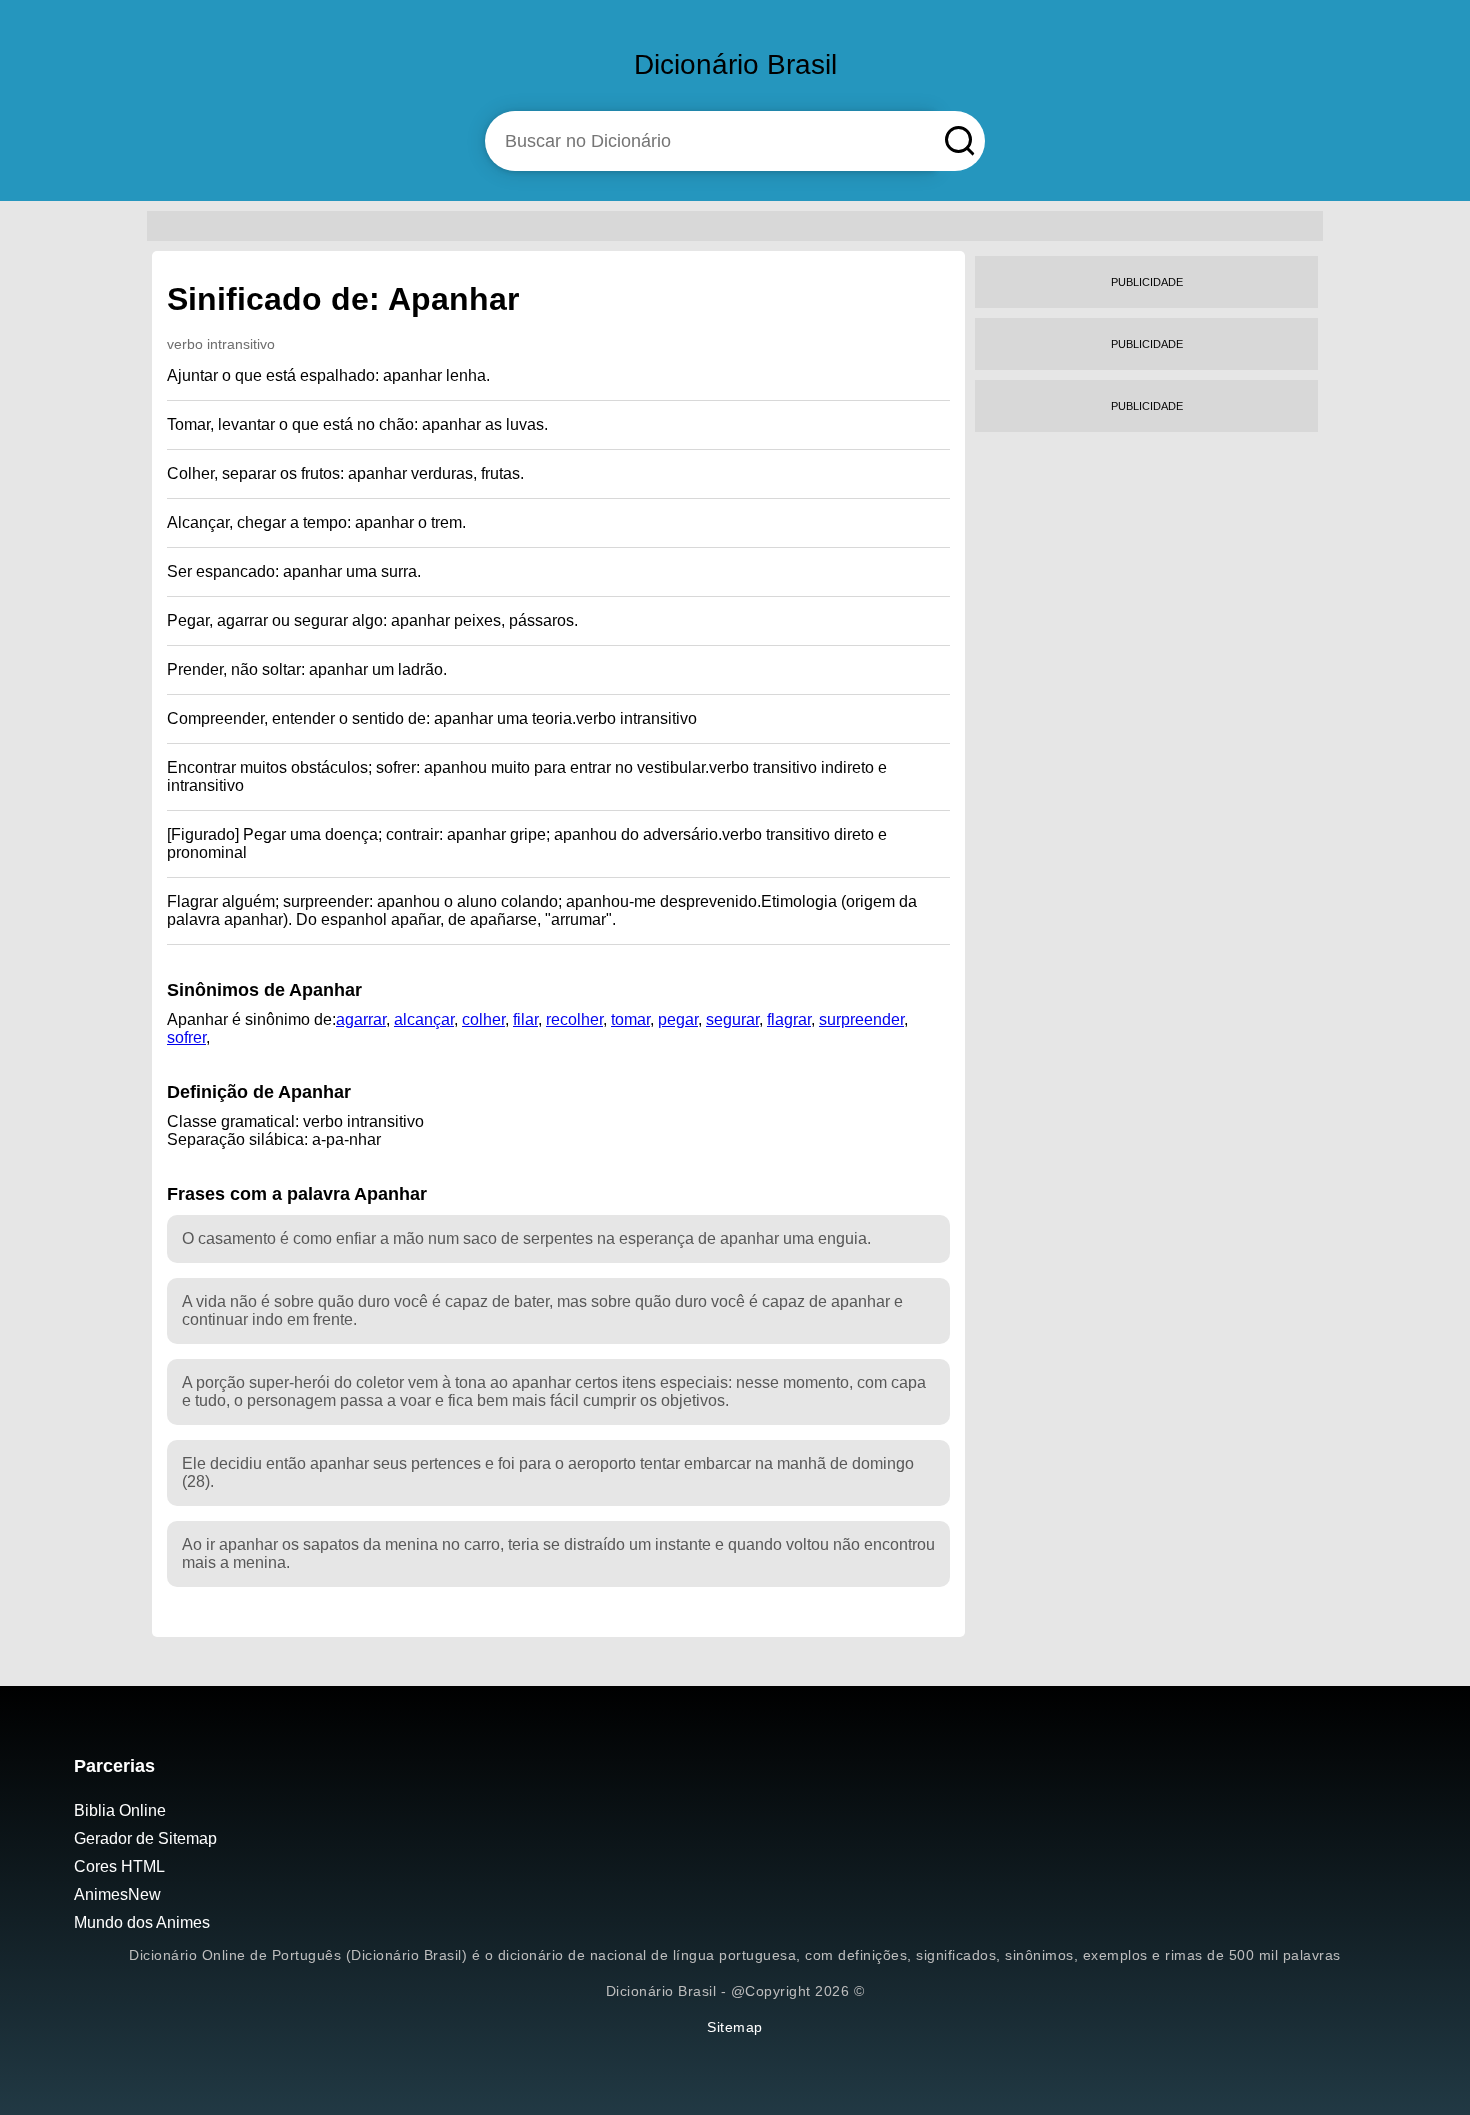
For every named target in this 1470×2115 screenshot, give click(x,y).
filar (525, 1019)
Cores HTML (119, 1866)
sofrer (186, 1037)
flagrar (789, 1019)
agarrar (361, 1019)
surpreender (861, 1019)
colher (483, 1019)
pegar (678, 1019)
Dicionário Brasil (735, 64)
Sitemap (735, 2027)
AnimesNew (117, 1894)
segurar (732, 1019)
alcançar (424, 1019)
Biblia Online (120, 1810)
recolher (574, 1019)
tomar (630, 1019)
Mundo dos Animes (142, 1922)
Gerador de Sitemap (145, 1838)
